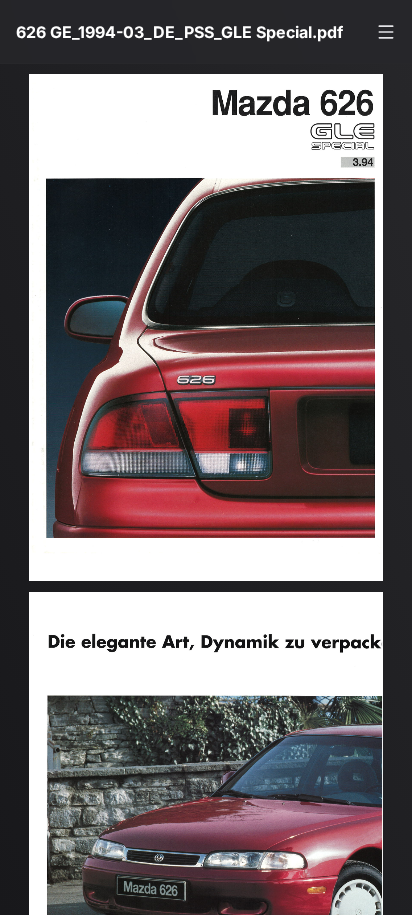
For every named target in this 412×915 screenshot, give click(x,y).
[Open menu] (386, 32)
